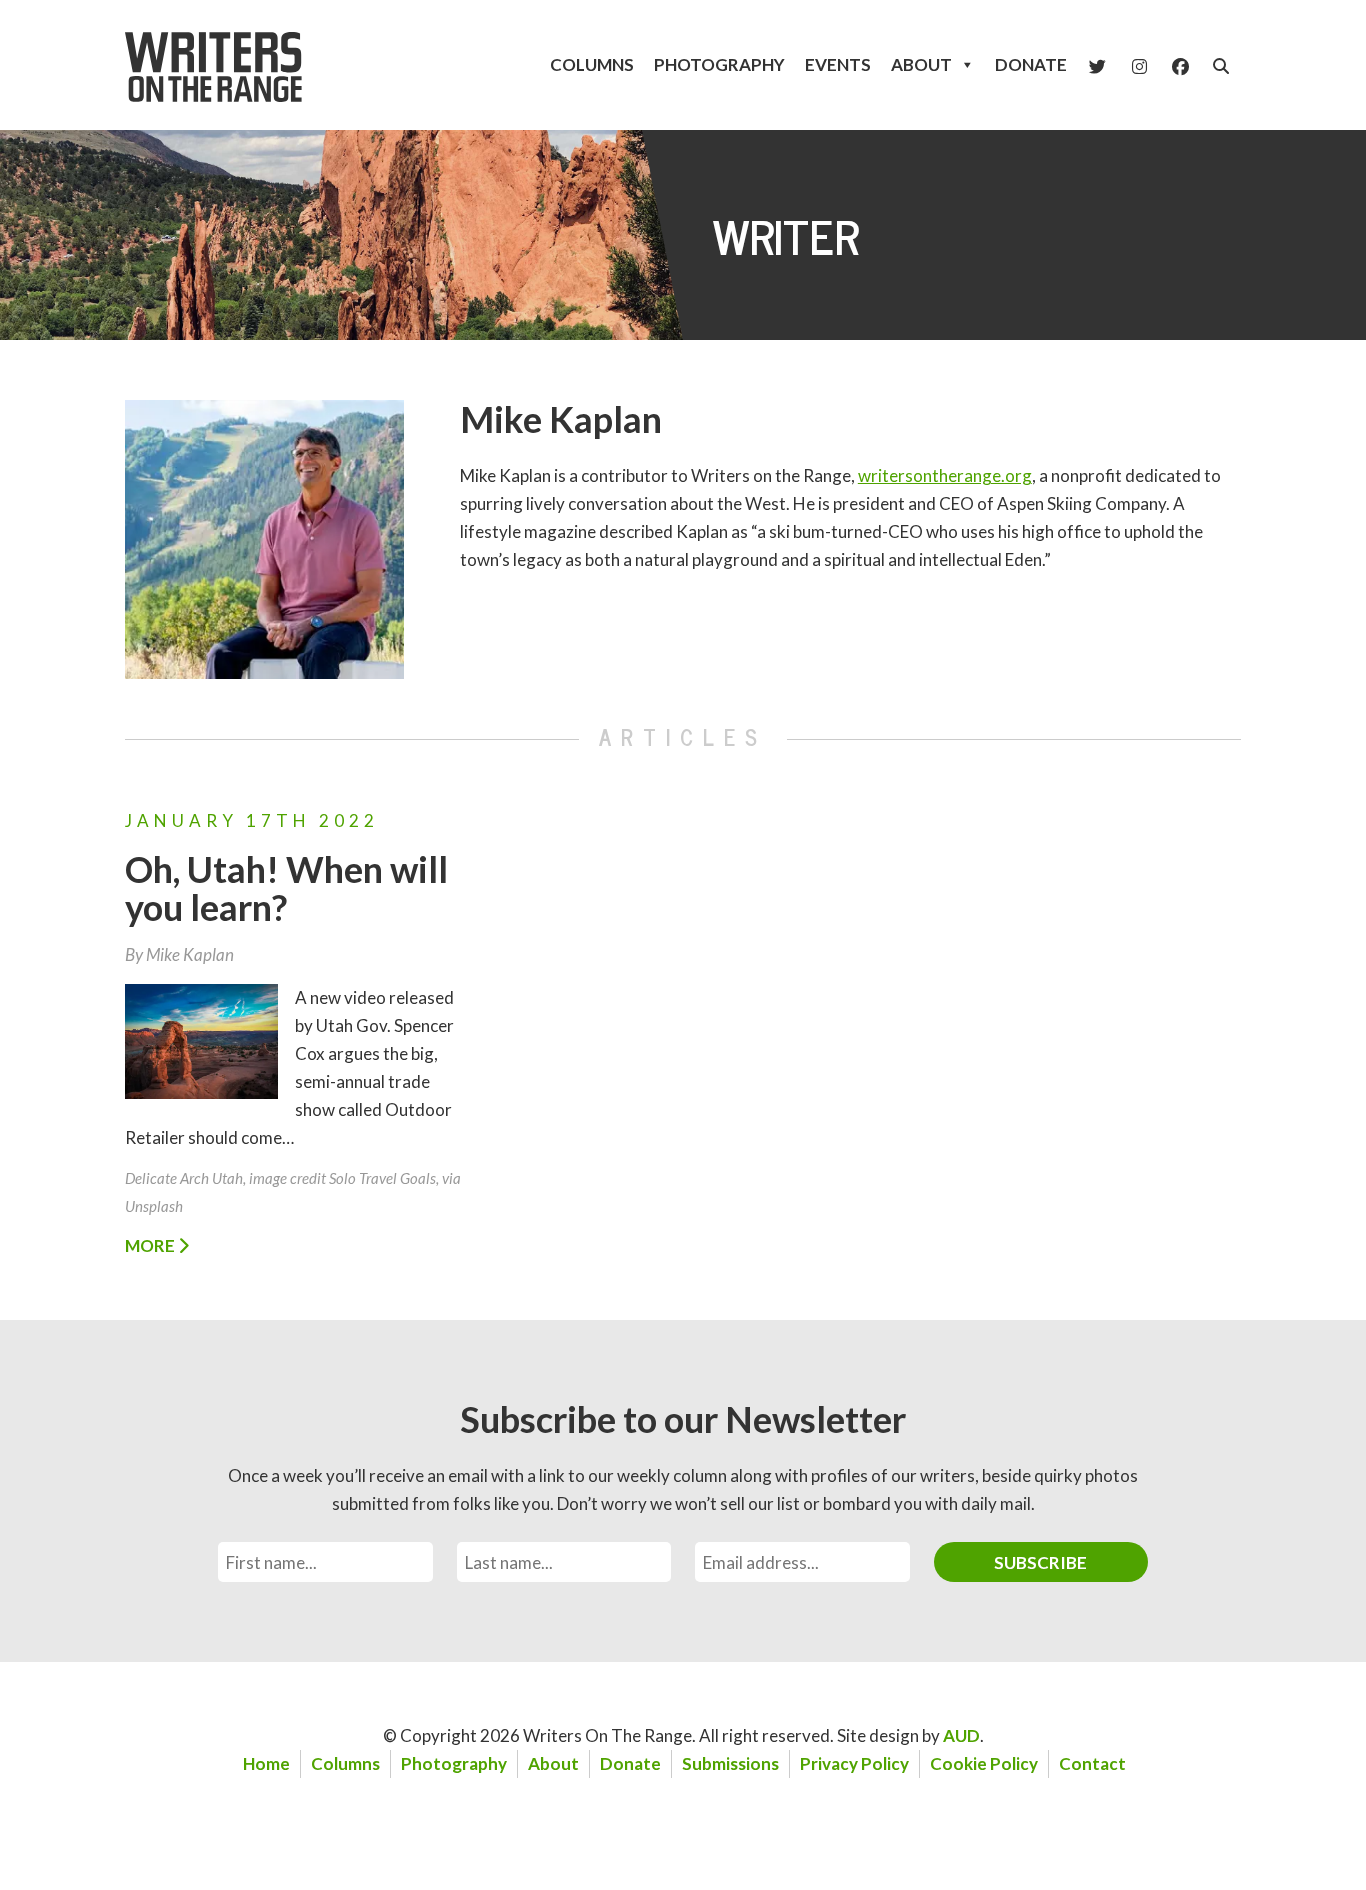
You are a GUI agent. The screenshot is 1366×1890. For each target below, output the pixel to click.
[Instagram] (1139, 65)
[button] (1221, 66)
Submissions (730, 1763)
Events (838, 64)
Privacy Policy (854, 1763)
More (151, 1245)
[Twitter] (1097, 65)
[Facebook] (1180, 65)
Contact (1092, 1763)
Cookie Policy (984, 1763)
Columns (592, 64)
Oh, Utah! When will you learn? (286, 888)
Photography (719, 64)
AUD (961, 1735)
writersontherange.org (945, 475)
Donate (1031, 64)
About (921, 64)
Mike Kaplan (561, 419)
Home (266, 1763)
